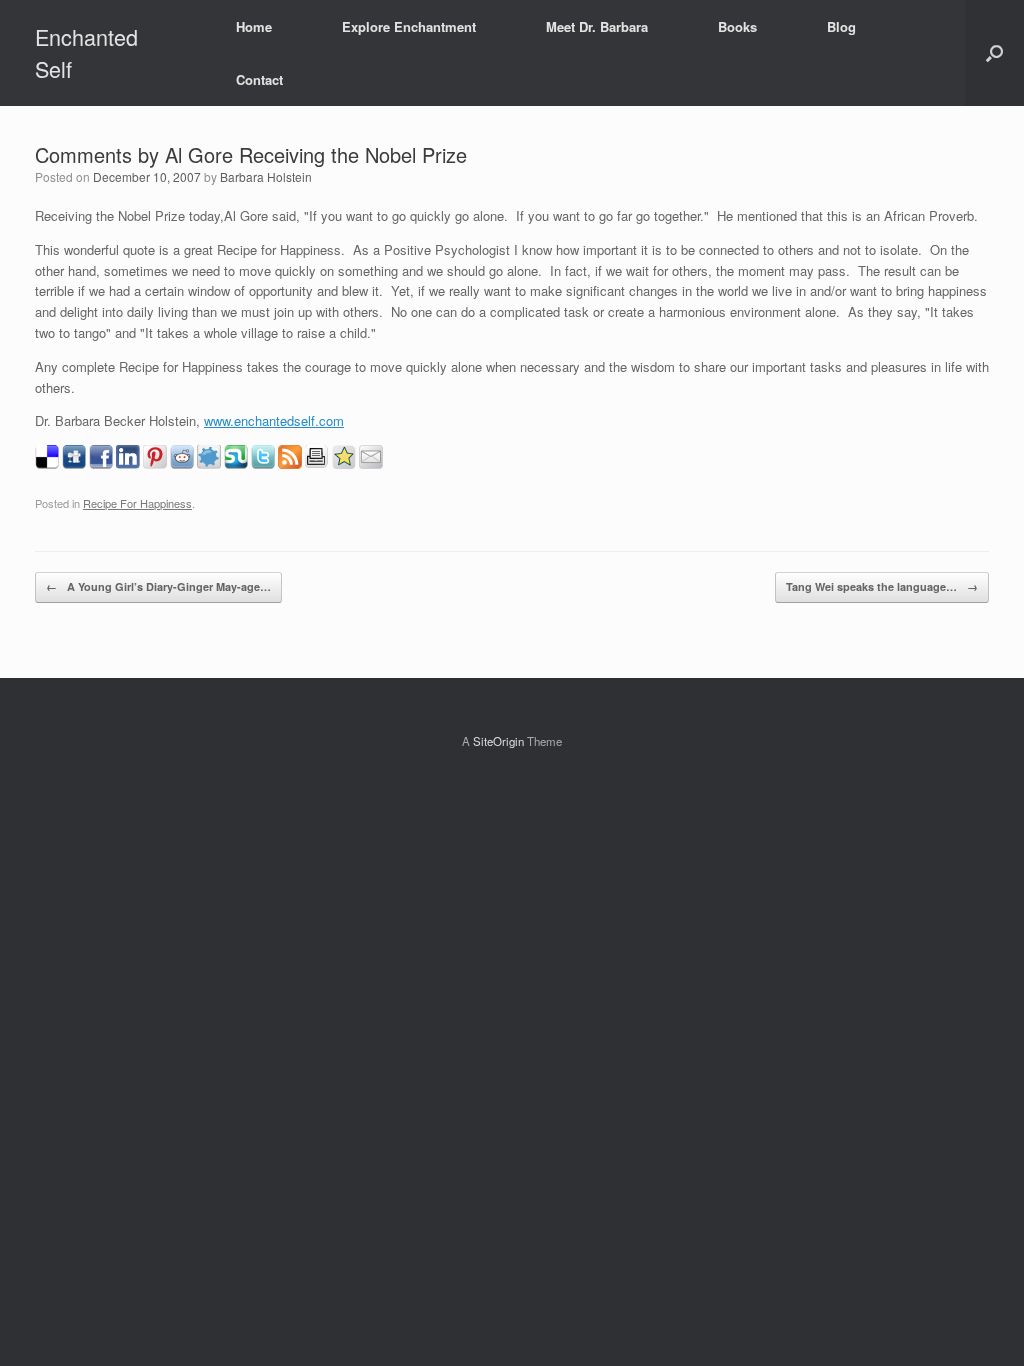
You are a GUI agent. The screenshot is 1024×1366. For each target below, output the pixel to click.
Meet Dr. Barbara (597, 26)
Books (737, 26)
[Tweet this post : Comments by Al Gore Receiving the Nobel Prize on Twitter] (263, 463)
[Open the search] (994, 53)
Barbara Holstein (266, 176)
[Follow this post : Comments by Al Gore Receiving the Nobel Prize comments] (290, 463)
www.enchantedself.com (274, 420)
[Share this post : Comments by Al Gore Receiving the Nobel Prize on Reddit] (182, 463)
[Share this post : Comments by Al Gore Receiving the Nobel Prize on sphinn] (209, 463)
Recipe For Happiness (137, 503)
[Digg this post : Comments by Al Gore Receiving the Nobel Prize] (74, 463)
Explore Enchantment (409, 26)
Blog (841, 26)
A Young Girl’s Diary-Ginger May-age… (158, 586)
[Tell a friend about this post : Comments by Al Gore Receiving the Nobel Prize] (371, 463)
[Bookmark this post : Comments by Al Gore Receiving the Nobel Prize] (344, 463)
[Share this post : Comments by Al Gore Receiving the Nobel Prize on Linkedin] (128, 463)
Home (254, 26)
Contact (259, 79)
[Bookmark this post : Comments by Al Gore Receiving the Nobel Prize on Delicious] (47, 463)
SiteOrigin (498, 741)
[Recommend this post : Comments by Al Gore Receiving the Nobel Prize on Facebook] (101, 463)
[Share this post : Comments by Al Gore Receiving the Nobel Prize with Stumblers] (236, 463)
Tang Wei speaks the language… (882, 586)
